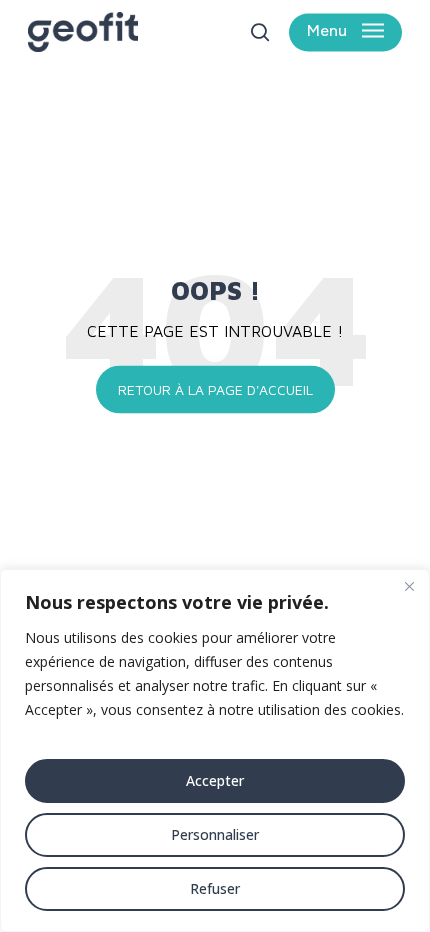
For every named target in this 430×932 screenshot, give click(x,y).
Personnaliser (215, 834)
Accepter (215, 780)
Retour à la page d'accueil (215, 388)
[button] (345, 32)
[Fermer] (409, 586)
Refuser (215, 888)
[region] (215, 750)
